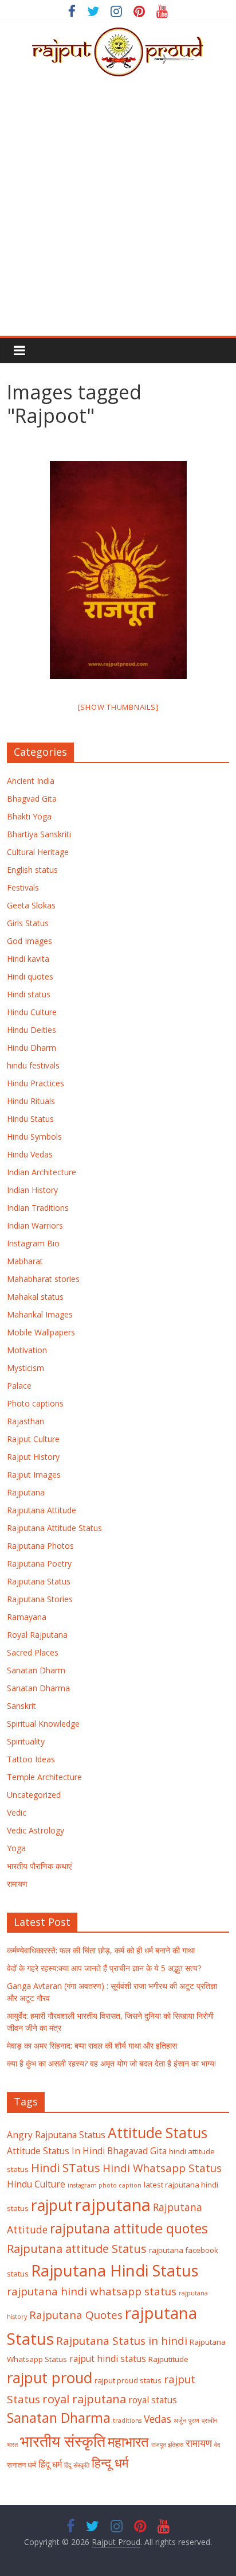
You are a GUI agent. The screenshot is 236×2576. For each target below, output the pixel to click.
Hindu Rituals (31, 1101)
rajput (52, 2205)
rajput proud (50, 2377)
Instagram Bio (33, 1243)
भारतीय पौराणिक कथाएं (39, 1866)
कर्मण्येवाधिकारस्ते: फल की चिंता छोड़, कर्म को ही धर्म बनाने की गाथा (101, 1950)
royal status (153, 2400)
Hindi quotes (30, 976)
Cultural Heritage (38, 852)
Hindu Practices (36, 1083)
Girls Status (28, 923)
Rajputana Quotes (76, 2315)
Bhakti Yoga (29, 816)
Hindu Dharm (32, 1048)
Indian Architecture (42, 1172)
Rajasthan (25, 1421)
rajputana (113, 2205)
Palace (19, 1386)
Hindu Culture (32, 1012)
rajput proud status (128, 2380)
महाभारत (128, 2442)
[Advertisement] (118, 212)
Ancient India (31, 781)
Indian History (32, 1190)
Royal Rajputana (37, 1635)
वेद (217, 2445)
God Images (29, 941)
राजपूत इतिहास (167, 2445)
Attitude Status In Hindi (56, 2151)
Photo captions (35, 1403)
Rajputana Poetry (39, 1563)
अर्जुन (180, 2420)
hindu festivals (33, 1065)
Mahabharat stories (43, 1279)
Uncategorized (34, 1795)
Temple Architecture (44, 1777)
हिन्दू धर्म (110, 2463)
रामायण (17, 1884)
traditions (127, 2420)
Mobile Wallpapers (41, 1332)
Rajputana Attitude (42, 1510)
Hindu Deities (32, 1030)
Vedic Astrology (36, 1830)
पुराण (194, 2420)
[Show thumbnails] (118, 707)
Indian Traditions (38, 1208)
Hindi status (29, 994)
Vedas (158, 2419)
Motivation (27, 1350)
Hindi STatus (66, 2167)
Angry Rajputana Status (56, 2135)
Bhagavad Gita (137, 2151)
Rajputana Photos (40, 1546)
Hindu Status (30, 1119)
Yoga (16, 1848)
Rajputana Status (39, 1581)
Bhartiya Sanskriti (39, 834)
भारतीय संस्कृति (63, 2441)
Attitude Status (158, 2133)
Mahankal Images (40, 1314)
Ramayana (27, 1617)
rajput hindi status (108, 2359)
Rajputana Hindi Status (115, 2270)
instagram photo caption (105, 2185)
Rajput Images (34, 1475)
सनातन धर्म (21, 2465)
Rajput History (33, 1457)
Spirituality (26, 1741)
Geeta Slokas (31, 905)
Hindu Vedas (30, 1154)
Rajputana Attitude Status (54, 1528)
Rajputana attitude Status (77, 2248)
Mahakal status (35, 1297)
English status (32, 870)
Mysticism (25, 1368)
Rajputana (26, 1492)
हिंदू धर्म (50, 2464)
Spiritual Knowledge (43, 1724)
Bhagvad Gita (32, 799)
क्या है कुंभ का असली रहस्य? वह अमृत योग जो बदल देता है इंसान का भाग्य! (111, 2063)
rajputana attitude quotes (129, 2229)
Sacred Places (33, 1652)
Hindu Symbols (34, 1137)
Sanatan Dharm (36, 1670)
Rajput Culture (33, 1439)
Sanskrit (21, 1706)
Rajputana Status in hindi (122, 2341)
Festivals (23, 887)
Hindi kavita (28, 959)
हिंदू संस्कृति (77, 2465)
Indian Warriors (35, 1225)
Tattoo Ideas (31, 1759)
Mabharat (25, 1261)
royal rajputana (84, 2399)
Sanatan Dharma (38, 1688)
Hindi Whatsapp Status (162, 2168)
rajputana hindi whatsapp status (92, 2291)
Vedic (17, 1812)
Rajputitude (168, 2359)
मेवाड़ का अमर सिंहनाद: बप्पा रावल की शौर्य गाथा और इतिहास (92, 2045)
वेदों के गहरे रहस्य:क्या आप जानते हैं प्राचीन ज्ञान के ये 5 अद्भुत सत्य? (104, 1968)
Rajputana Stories (40, 1599)
